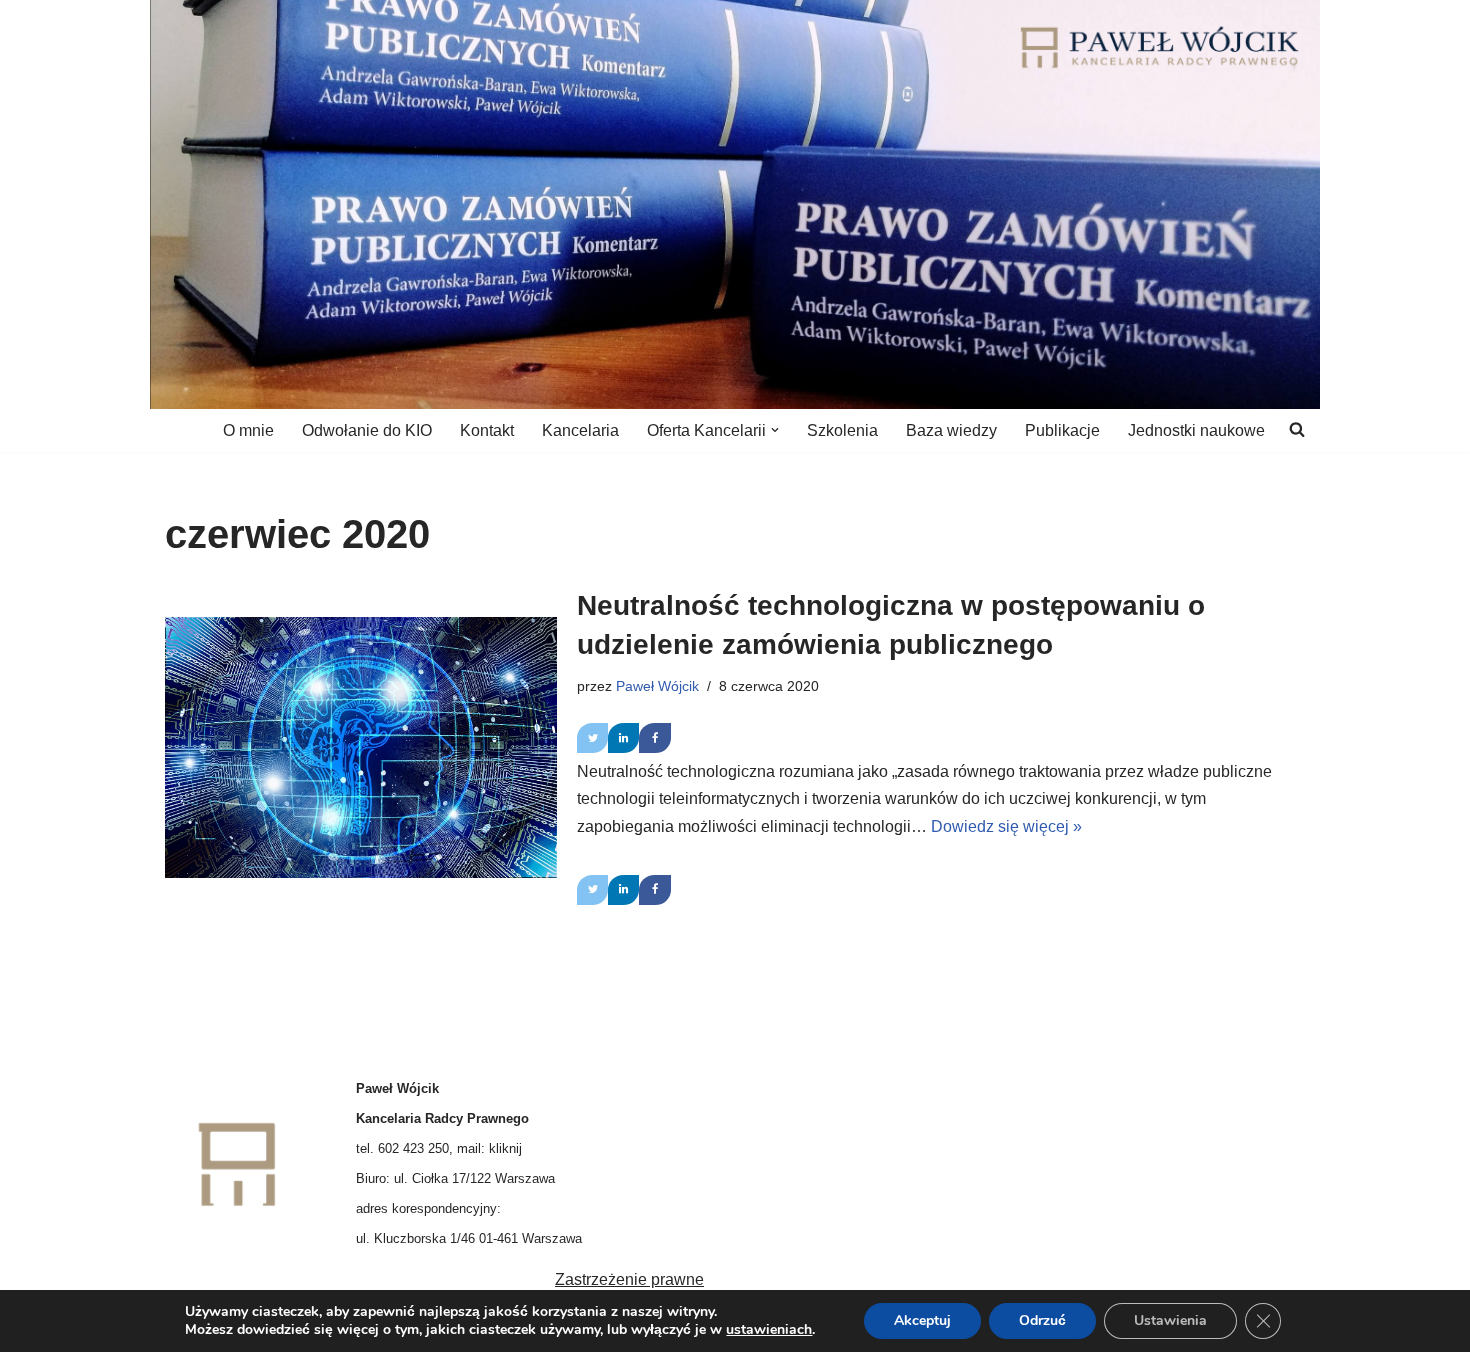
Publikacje (1062, 430)
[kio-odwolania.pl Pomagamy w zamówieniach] (1159, 47)
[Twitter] (592, 738)
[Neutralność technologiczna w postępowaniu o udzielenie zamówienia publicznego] (361, 747)
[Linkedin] (623, 738)
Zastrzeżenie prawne (629, 1279)
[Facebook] (654, 738)
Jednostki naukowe (1196, 430)
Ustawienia (1170, 1320)
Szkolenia (842, 430)
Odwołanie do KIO (367, 430)
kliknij (505, 1148)
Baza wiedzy (951, 430)
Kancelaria (580, 430)
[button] (775, 430)
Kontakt (487, 430)
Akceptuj (922, 1320)
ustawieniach (769, 1330)
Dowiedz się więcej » (1006, 826)
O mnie (248, 430)
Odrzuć (1042, 1320)
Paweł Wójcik (657, 686)
